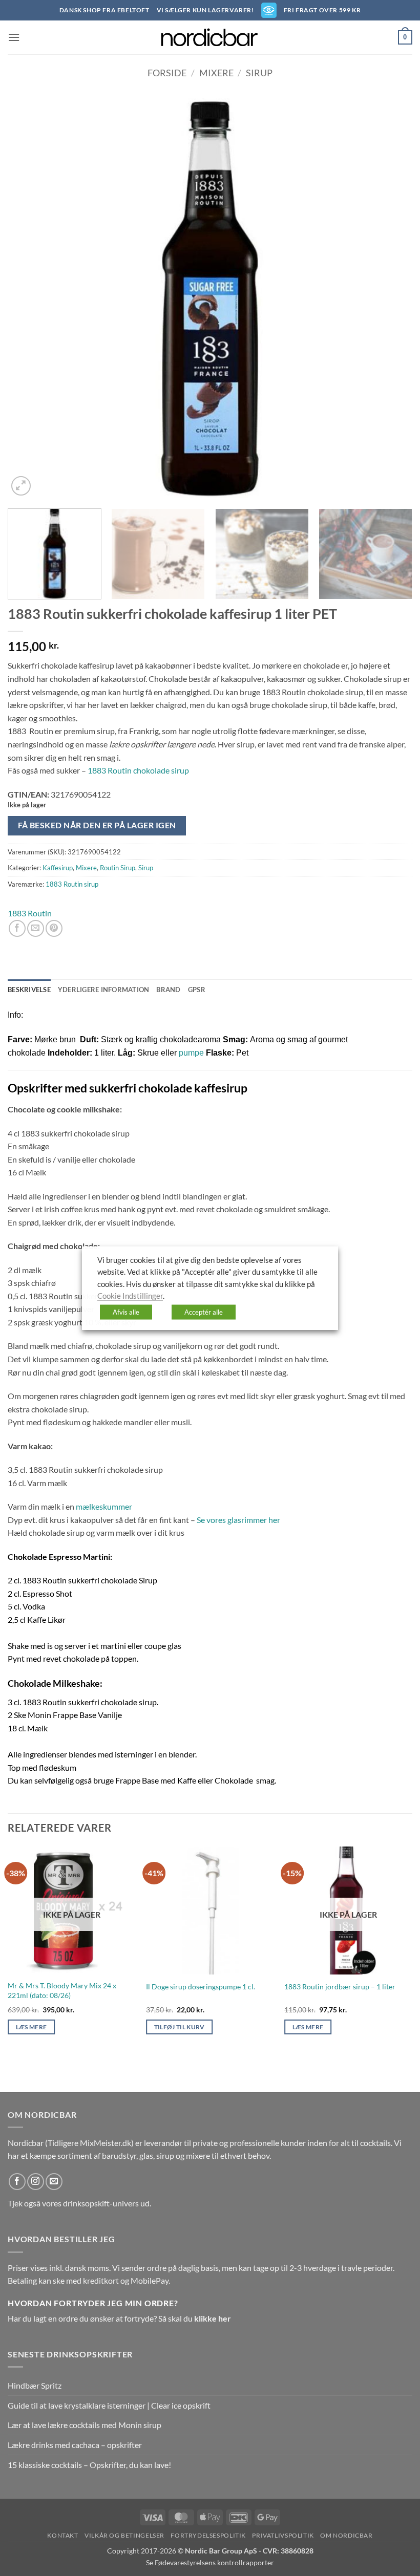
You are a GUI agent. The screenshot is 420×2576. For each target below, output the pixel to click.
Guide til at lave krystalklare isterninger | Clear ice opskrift (109, 2405)
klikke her (213, 2318)
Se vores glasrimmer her (238, 1520)
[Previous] (29, 296)
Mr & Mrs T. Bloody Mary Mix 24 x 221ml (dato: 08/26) (62, 1990)
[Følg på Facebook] (17, 2182)
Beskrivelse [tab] (29, 990)
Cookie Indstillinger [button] (130, 1296)
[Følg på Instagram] (36, 2182)
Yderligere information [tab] (104, 990)
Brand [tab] (168, 990)
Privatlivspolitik (283, 2535)
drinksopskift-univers (101, 2203)
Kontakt (62, 2535)
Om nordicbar (346, 2535)
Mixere (216, 73)
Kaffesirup (58, 868)
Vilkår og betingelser (124, 2535)
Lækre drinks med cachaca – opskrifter (75, 2445)
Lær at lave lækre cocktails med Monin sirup (85, 2425)
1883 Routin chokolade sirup (138, 770)
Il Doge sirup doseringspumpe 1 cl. (201, 1987)
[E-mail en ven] (36, 928)
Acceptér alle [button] (204, 1312)
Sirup (259, 73)
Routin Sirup (118, 868)
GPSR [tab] (197, 990)
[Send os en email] (54, 2182)
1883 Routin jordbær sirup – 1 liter (340, 1987)
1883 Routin (30, 913)
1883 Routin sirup (72, 884)
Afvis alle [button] (126, 1312)
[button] (14, 37)
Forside (167, 73)
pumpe (191, 1053)
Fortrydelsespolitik (208, 2535)
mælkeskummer (104, 1506)
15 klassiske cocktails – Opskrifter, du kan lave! (89, 2465)
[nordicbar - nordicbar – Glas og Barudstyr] (210, 37)
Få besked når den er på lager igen (97, 825)
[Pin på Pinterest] (54, 928)
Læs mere (31, 2027)
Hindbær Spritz (35, 2385)
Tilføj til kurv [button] (180, 2027)
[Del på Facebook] (17, 928)
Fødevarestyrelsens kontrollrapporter (214, 2562)
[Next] (391, 296)
